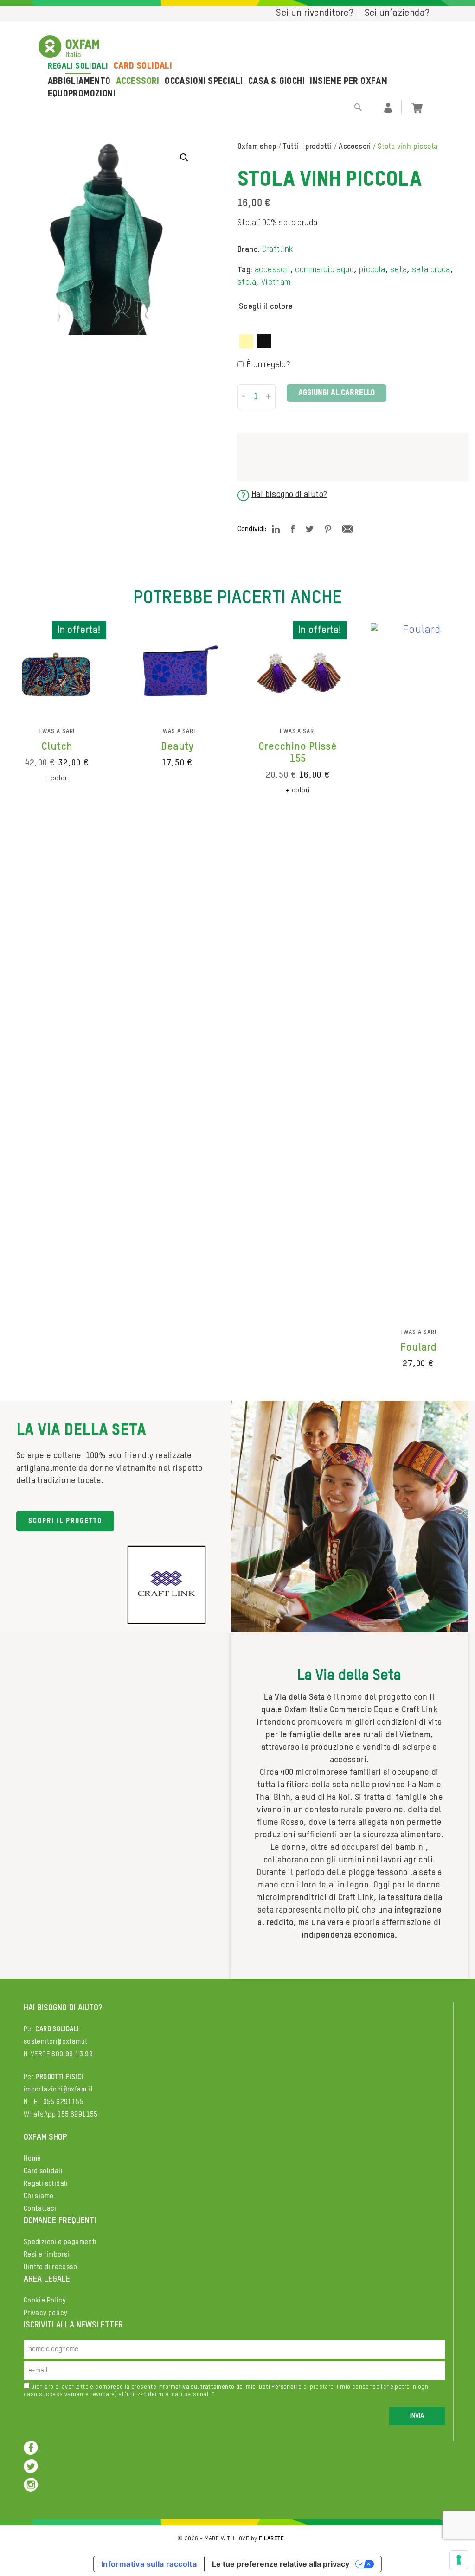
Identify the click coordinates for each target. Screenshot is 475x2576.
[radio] (246, 341)
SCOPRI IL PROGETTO (65, 1521)
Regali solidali (78, 66)
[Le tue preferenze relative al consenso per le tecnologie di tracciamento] (459, 2560)
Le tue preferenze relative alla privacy (281, 2564)
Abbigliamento (79, 82)
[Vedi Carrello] (417, 107)
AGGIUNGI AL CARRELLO (337, 393)
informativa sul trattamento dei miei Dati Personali (228, 2387)
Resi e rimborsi (47, 2254)
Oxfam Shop (257, 147)
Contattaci (40, 2209)
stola (247, 282)
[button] (184, 158)
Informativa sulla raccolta (149, 2564)
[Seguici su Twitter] (31, 2465)
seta (398, 270)
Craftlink (278, 249)
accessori (273, 270)
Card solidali (143, 66)
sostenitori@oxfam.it (56, 2042)
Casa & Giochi (276, 82)
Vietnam (276, 282)
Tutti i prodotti (307, 147)
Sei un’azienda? (397, 13)
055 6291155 (63, 2102)
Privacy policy (46, 2313)
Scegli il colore (266, 306)
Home (32, 2158)
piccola (372, 270)
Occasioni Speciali (204, 82)
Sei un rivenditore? (315, 13)
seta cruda (431, 270)
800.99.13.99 (72, 2054)
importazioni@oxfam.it (58, 2089)
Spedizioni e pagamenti (60, 2242)
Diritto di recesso (50, 2267)
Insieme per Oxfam (349, 82)
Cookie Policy (45, 2300)
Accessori (138, 82)
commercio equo (324, 270)
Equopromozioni (82, 94)
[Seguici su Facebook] (31, 2447)
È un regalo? (268, 365)
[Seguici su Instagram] (31, 2484)
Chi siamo (39, 2196)
